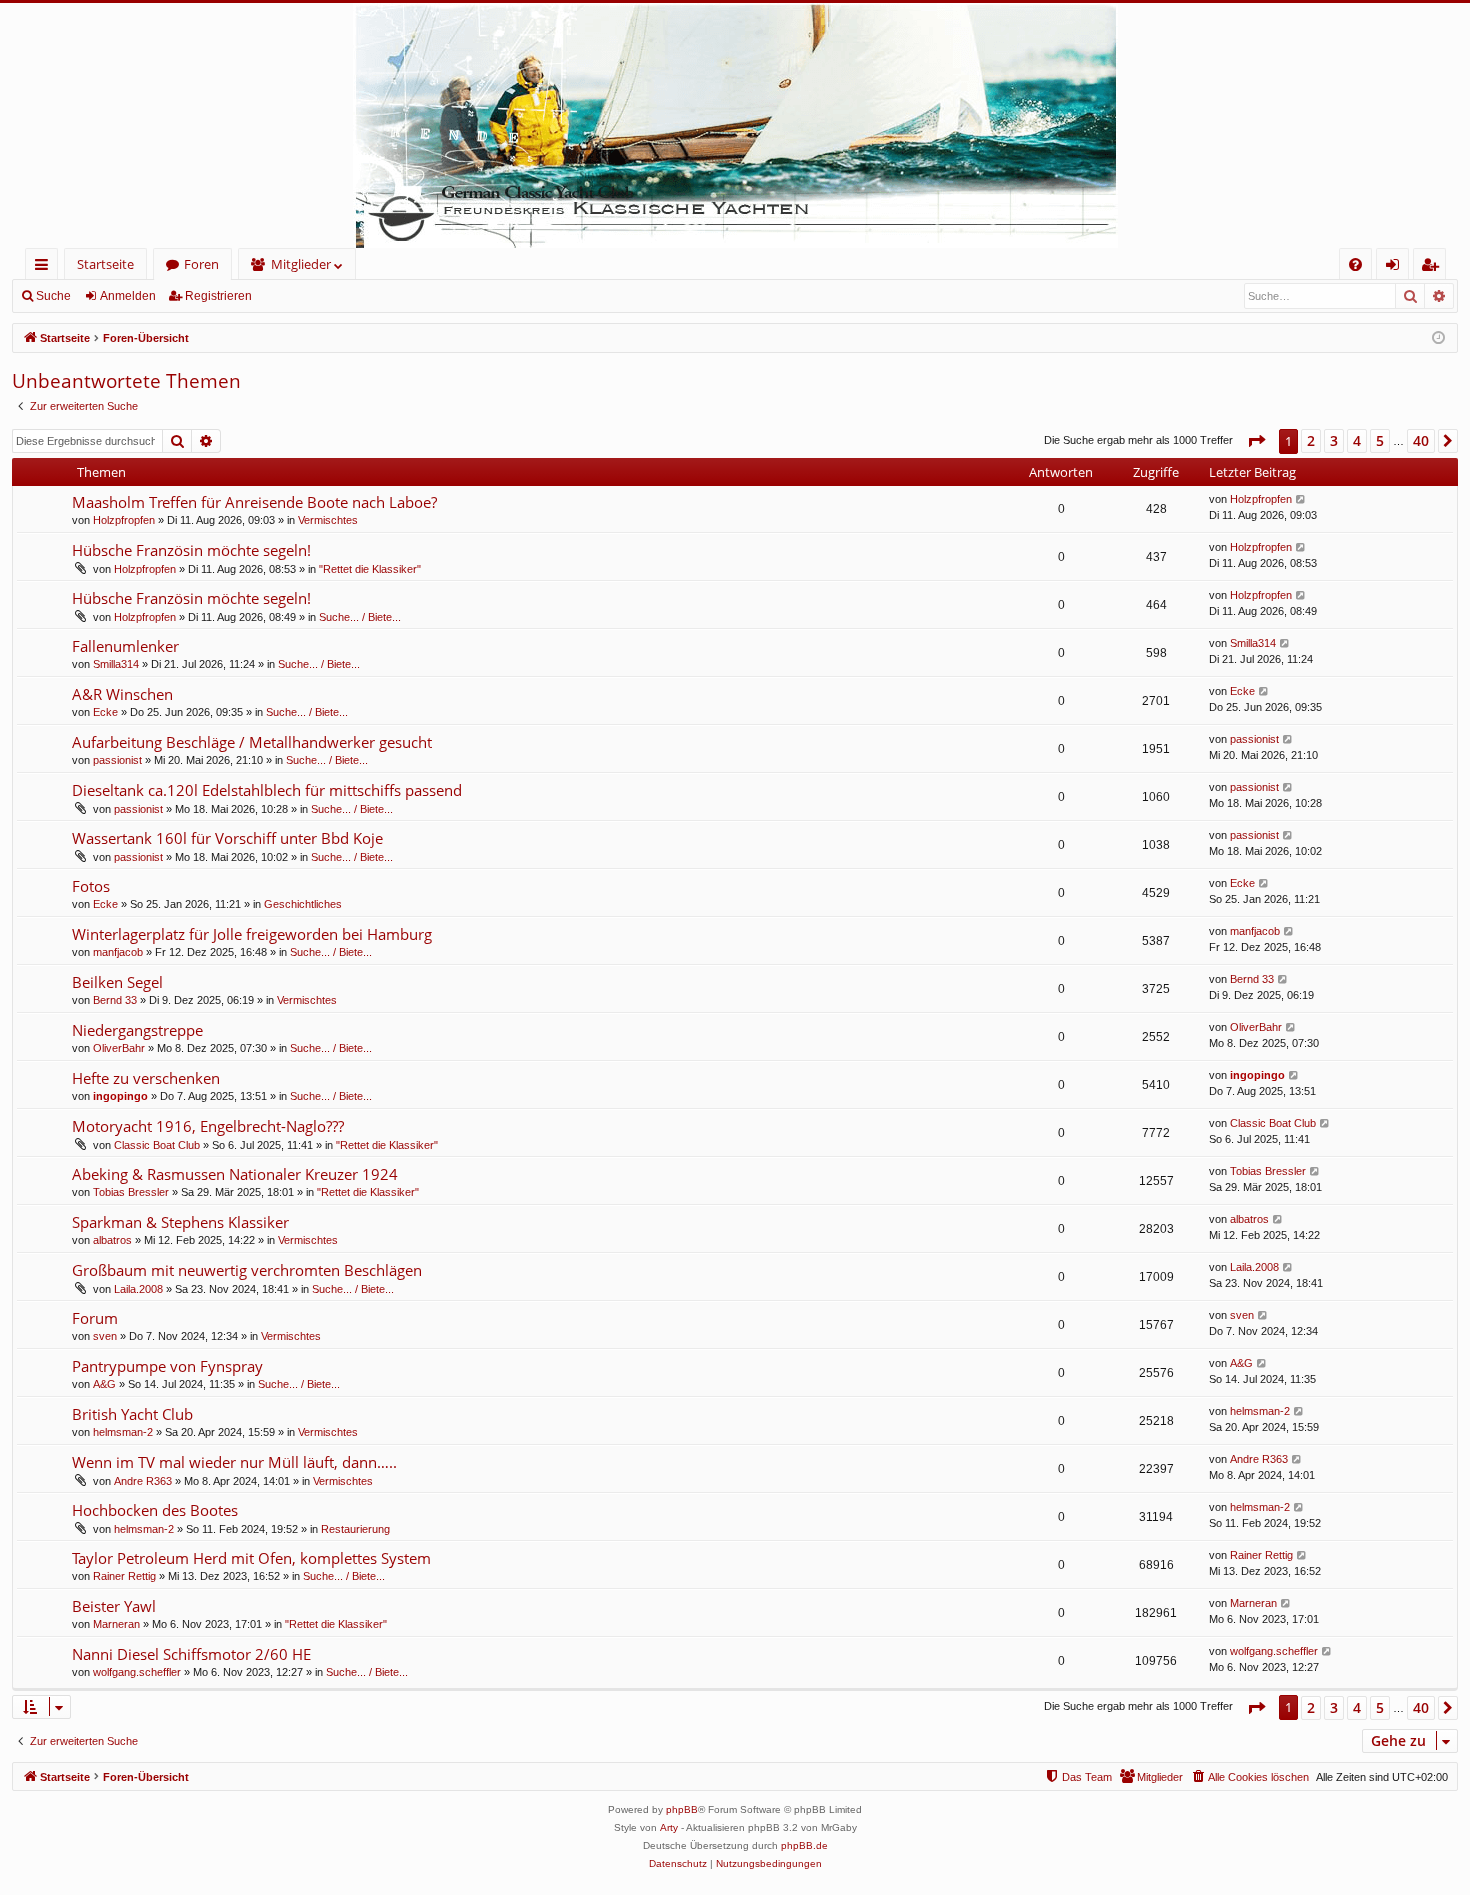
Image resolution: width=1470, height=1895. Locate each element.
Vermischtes (328, 520)
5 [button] (1380, 440)
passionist (117, 760)
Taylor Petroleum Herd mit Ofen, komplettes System (251, 1558)
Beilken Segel (117, 982)
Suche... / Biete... (360, 617)
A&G (104, 1384)
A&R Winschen (122, 694)
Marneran (116, 1624)
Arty (669, 1827)
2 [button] (1311, 440)
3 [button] (1334, 440)
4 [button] (1357, 440)
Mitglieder (301, 264)
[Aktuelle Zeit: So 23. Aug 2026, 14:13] (1438, 338)
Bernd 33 (115, 1000)
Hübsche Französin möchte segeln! (191, 550)
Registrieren (218, 296)
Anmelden (128, 296)
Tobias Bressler (131, 1192)
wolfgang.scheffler (137, 1672)
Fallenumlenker (125, 646)
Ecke (105, 712)
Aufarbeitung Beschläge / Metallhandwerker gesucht (252, 742)
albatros (112, 1240)
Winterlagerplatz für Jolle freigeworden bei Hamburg (252, 934)
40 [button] (1421, 440)
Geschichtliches (303, 904)
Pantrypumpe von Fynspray (167, 1366)
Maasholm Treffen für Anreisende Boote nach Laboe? (254, 502)
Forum (95, 1318)
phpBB (682, 1809)
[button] (1256, 441)
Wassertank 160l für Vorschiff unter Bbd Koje (227, 838)
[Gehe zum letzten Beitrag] (1301, 499)
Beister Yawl (114, 1606)
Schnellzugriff (45, 267)
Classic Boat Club (157, 1145)
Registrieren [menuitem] (1433, 267)
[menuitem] (1355, 264)
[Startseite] (735, 125)
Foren (201, 264)
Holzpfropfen (124, 520)
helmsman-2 (123, 1432)
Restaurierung (355, 1529)
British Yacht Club (132, 1414)
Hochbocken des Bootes (155, 1510)
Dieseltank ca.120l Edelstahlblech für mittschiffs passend (267, 790)
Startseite (105, 264)
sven (105, 1336)
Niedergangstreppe (137, 1030)
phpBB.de (804, 1845)
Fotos (91, 886)
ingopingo (120, 1096)
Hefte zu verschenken (146, 1078)
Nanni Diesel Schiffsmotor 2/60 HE (191, 1654)
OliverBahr (119, 1048)
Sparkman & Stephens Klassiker (180, 1222)
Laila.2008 (138, 1289)
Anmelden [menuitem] (1396, 267)
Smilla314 (116, 664)
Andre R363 (143, 1481)
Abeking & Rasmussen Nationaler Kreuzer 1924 (235, 1174)
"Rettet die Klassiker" (370, 569)
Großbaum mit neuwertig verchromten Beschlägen (247, 1270)
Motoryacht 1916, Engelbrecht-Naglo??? (208, 1126)
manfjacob (118, 952)
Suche (53, 296)
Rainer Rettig (124, 1576)
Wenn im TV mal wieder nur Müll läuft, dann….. (234, 1462)
